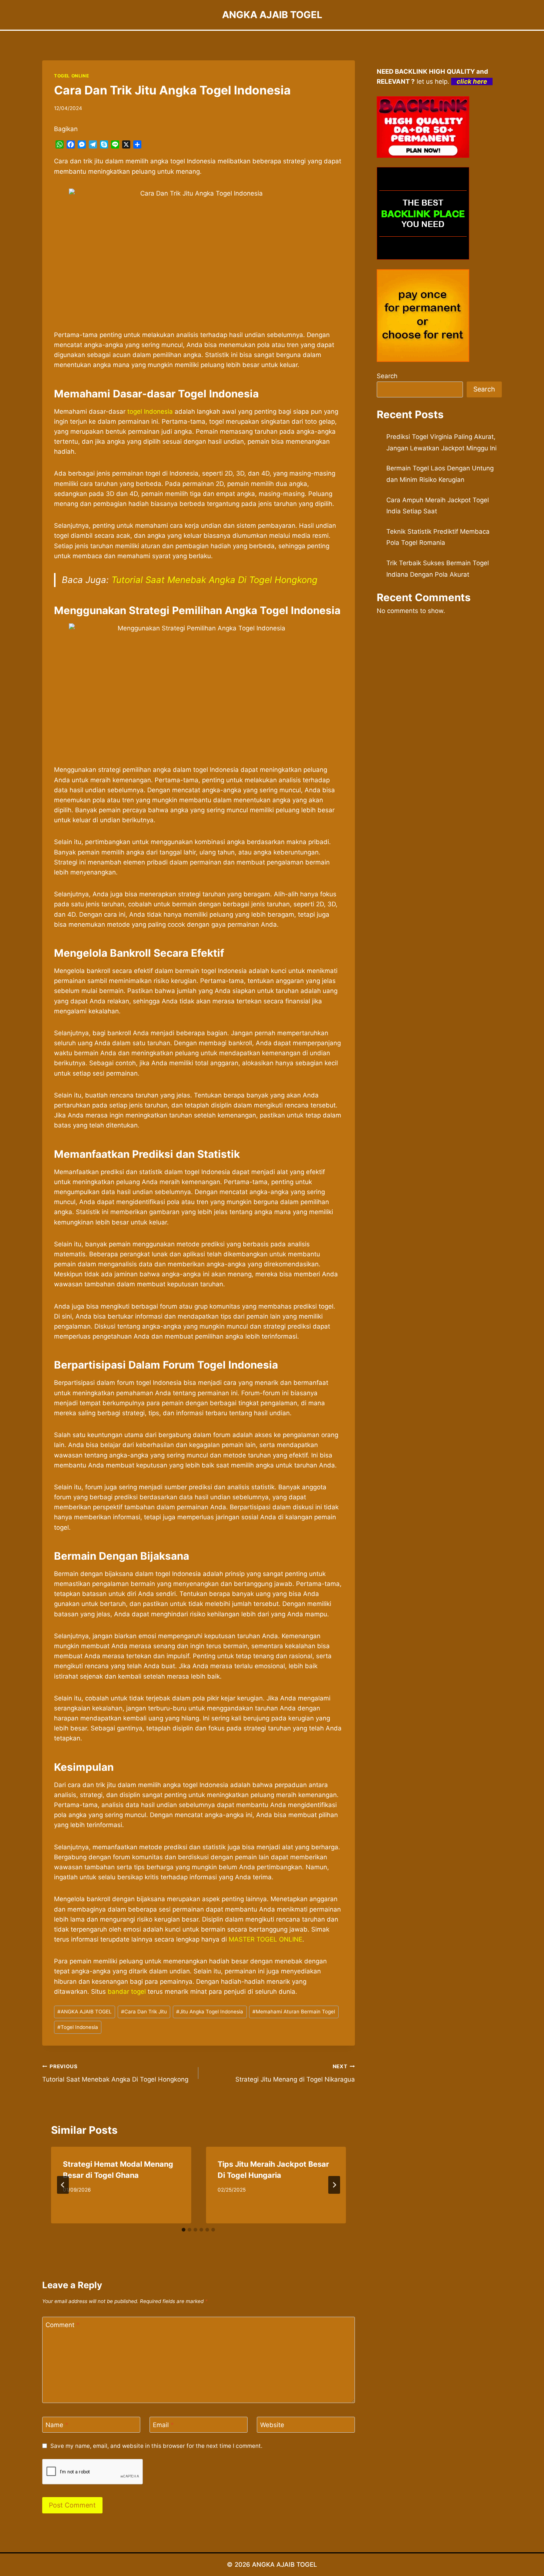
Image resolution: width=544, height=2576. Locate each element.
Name (57, 2425)
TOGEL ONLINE (71, 76)
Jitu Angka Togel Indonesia (210, 2012)
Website (272, 2425)
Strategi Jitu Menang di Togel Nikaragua (295, 2073)
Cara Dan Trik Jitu (144, 2012)
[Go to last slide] (63, 2185)
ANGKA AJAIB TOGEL (85, 2012)
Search (387, 376)
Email (163, 2425)
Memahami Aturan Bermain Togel (294, 2012)
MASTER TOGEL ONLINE (266, 1939)
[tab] (184, 2230)
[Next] (334, 2185)
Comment (63, 2325)
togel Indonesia (151, 411)
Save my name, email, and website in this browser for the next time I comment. (156, 2446)
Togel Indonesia (78, 2027)
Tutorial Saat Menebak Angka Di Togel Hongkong (214, 580)
